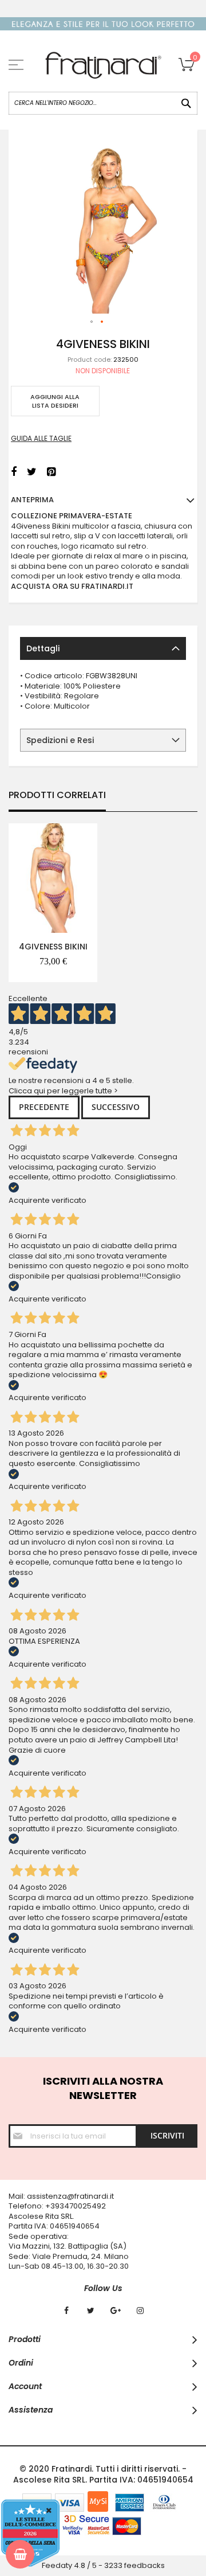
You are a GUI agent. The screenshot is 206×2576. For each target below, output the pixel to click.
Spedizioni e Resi (60, 740)
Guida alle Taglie (41, 438)
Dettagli (43, 648)
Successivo (116, 1107)
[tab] (103, 648)
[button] (92, 322)
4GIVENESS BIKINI (53, 947)
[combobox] (103, 103)
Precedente (44, 1107)
